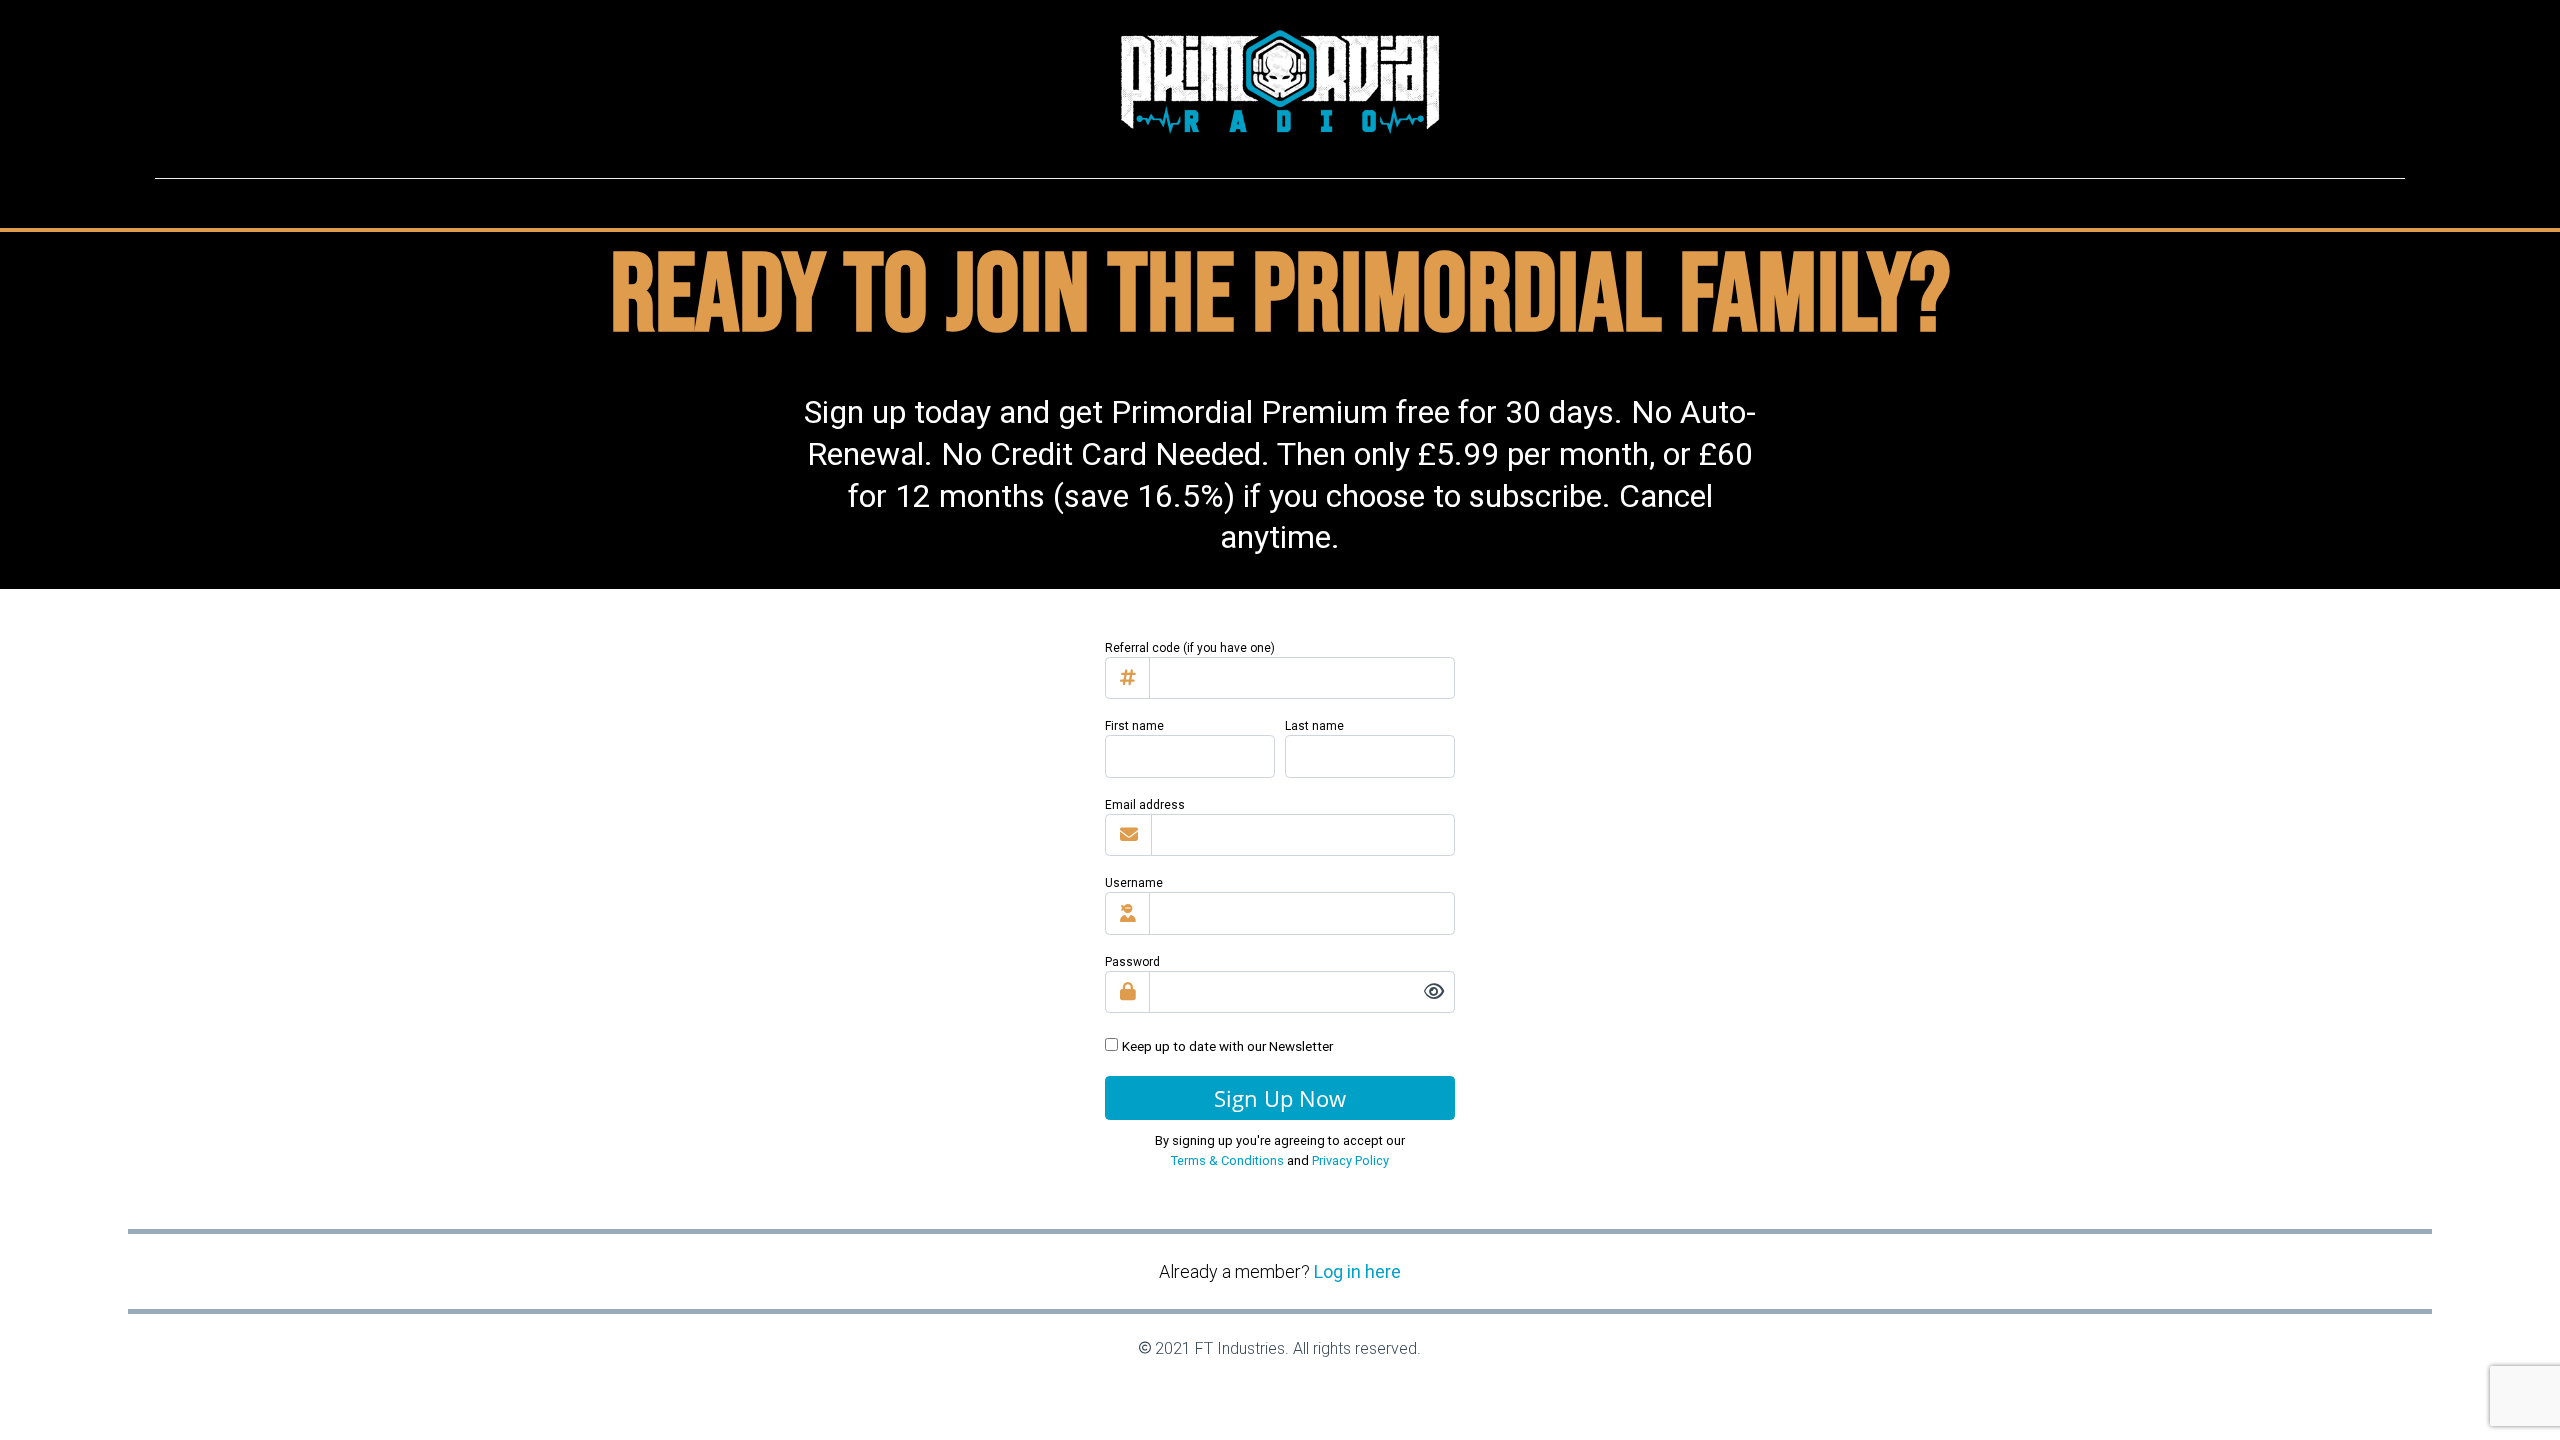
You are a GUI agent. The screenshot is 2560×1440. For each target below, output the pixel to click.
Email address (1145, 805)
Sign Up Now (1280, 1098)
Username (1134, 883)
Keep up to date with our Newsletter (1227, 1046)
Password (1132, 962)
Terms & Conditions (1227, 1160)
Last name (1314, 726)
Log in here (1357, 1271)
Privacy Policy (1350, 1160)
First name (1134, 726)
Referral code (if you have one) (1190, 648)
